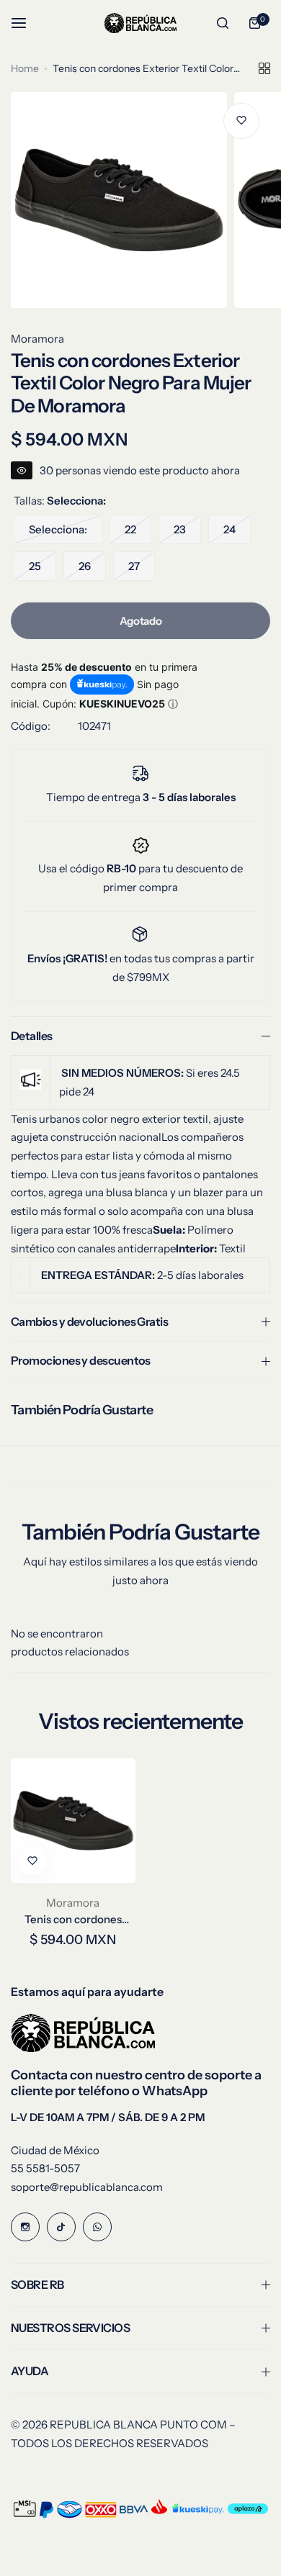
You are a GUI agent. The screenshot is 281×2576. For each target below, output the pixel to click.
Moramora (37, 339)
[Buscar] (223, 23)
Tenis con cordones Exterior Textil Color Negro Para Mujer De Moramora (73, 1919)
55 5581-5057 (45, 2168)
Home (25, 68)
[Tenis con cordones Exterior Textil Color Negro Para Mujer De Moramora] (73, 1821)
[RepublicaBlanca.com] (140, 23)
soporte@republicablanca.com (87, 2187)
